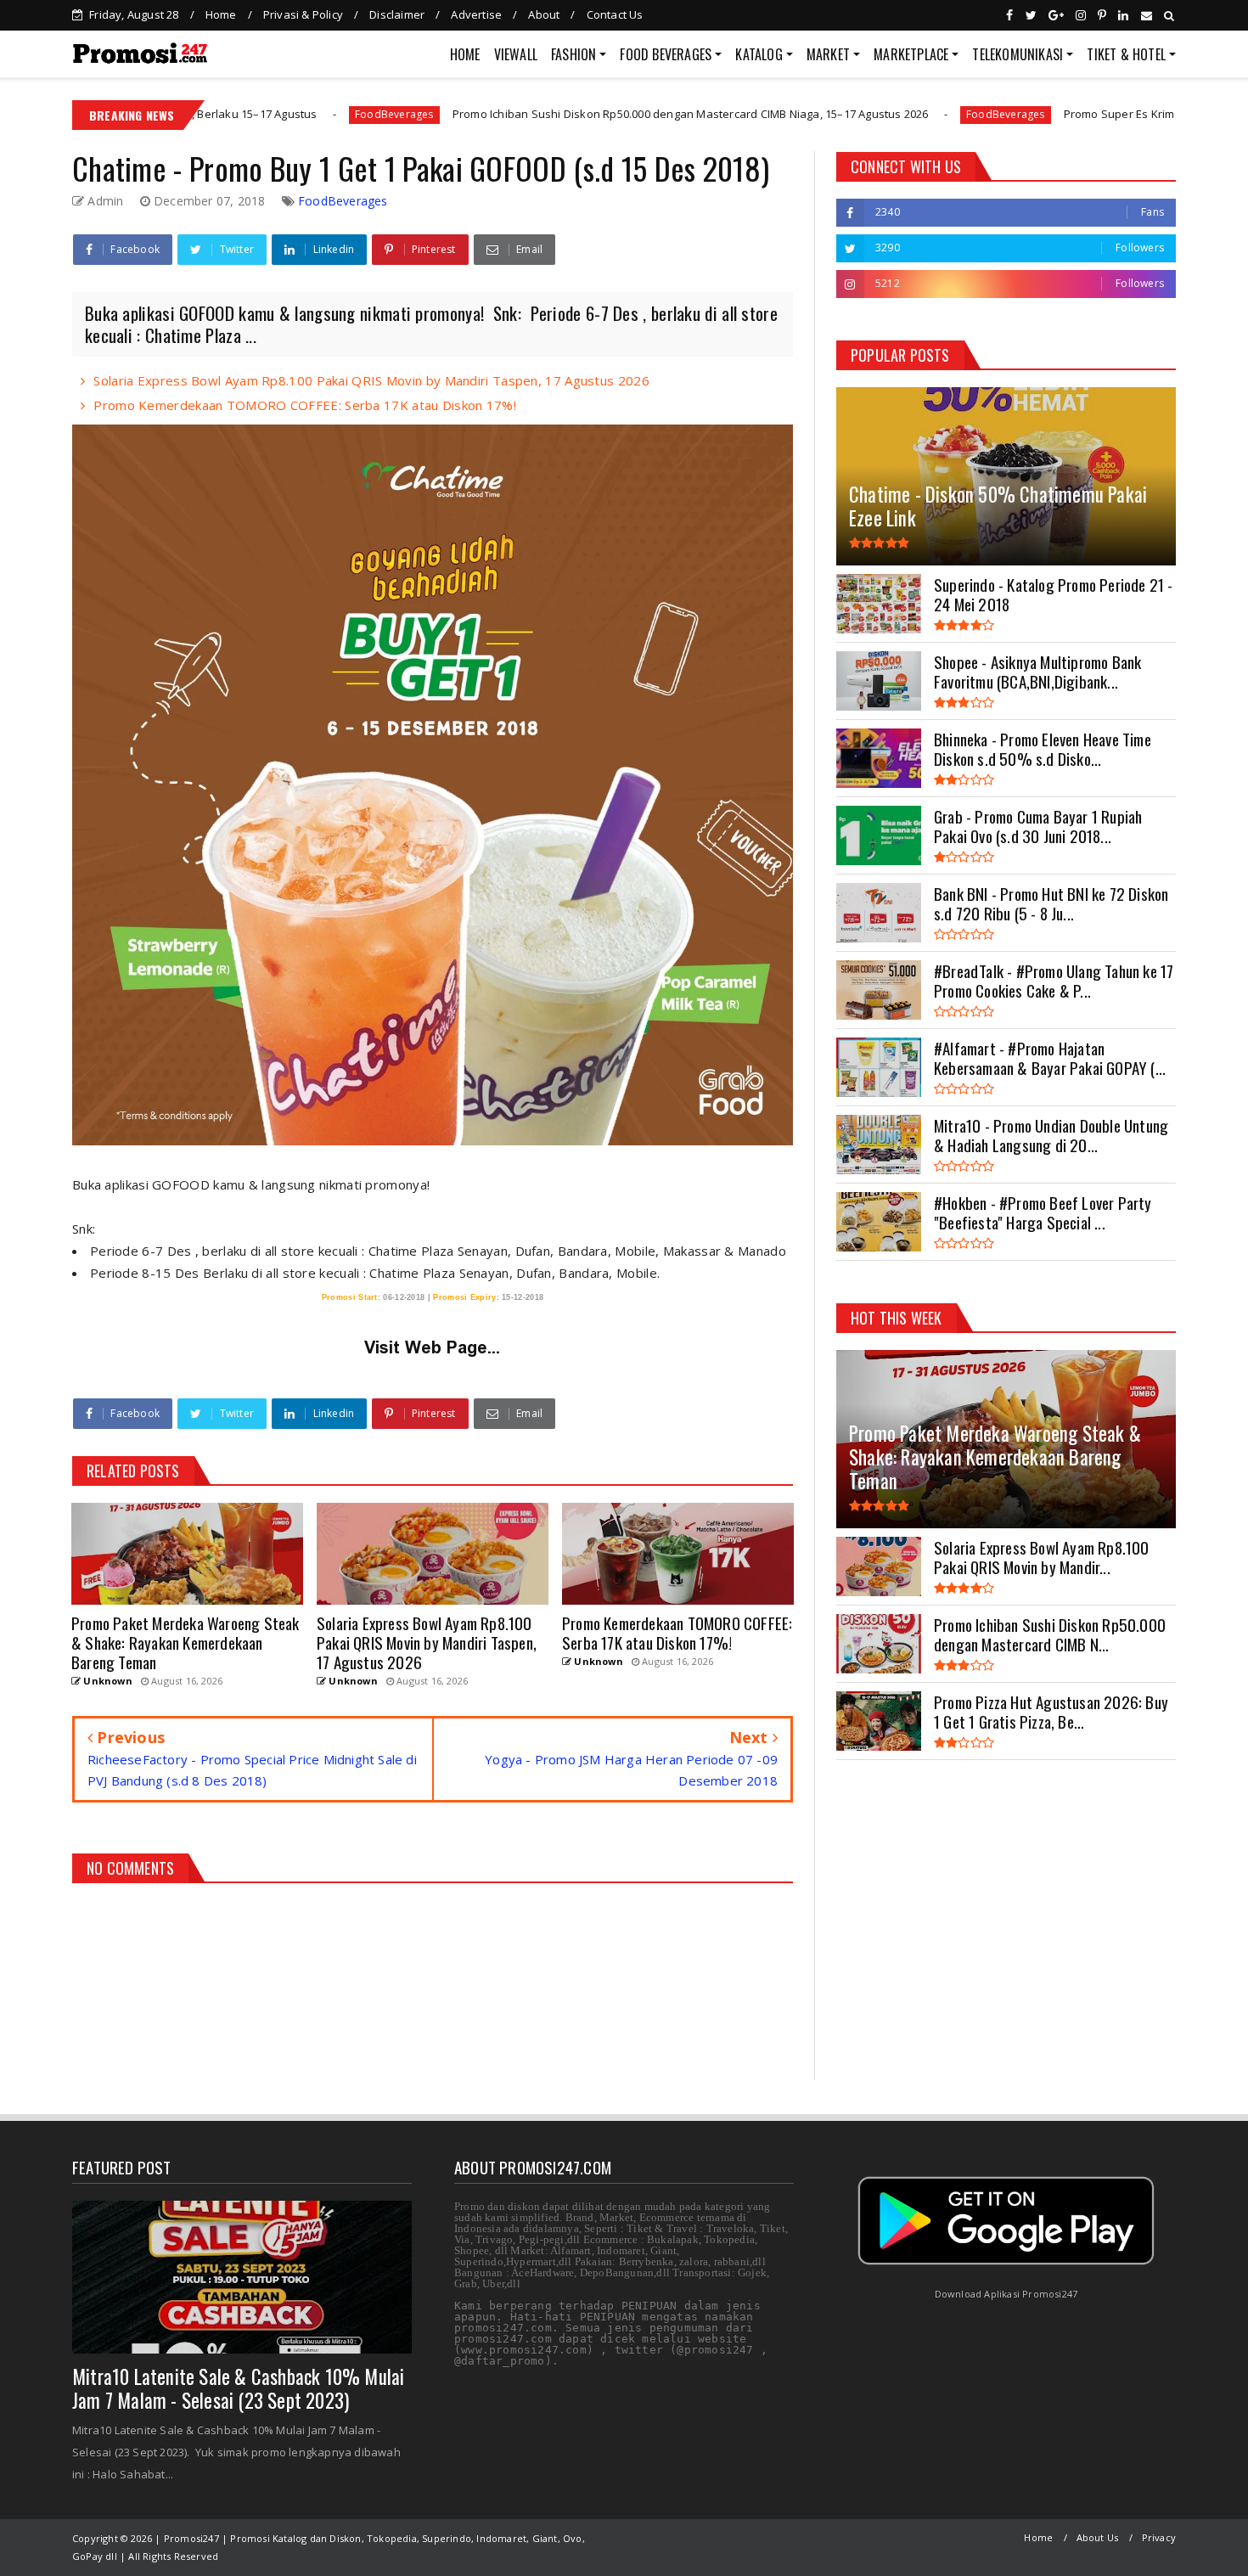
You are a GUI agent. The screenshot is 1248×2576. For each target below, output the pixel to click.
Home (221, 14)
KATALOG (759, 54)
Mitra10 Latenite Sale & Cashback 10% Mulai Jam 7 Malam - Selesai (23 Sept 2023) (238, 2388)
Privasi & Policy (303, 14)
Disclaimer (397, 14)
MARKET (828, 54)
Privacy (1159, 2537)
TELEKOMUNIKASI (1018, 54)
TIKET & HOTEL (1126, 54)
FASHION (573, 54)
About (544, 14)
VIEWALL (516, 54)
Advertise (476, 14)
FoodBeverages (256, 114)
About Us (1098, 2537)
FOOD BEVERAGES (666, 54)
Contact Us (615, 14)
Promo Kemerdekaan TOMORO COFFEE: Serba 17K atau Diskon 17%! (305, 405)
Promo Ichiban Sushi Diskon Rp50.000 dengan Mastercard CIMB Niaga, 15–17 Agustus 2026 (551, 114)
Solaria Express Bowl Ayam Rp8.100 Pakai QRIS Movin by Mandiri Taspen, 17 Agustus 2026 (371, 380)
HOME (465, 54)
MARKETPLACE (911, 54)
